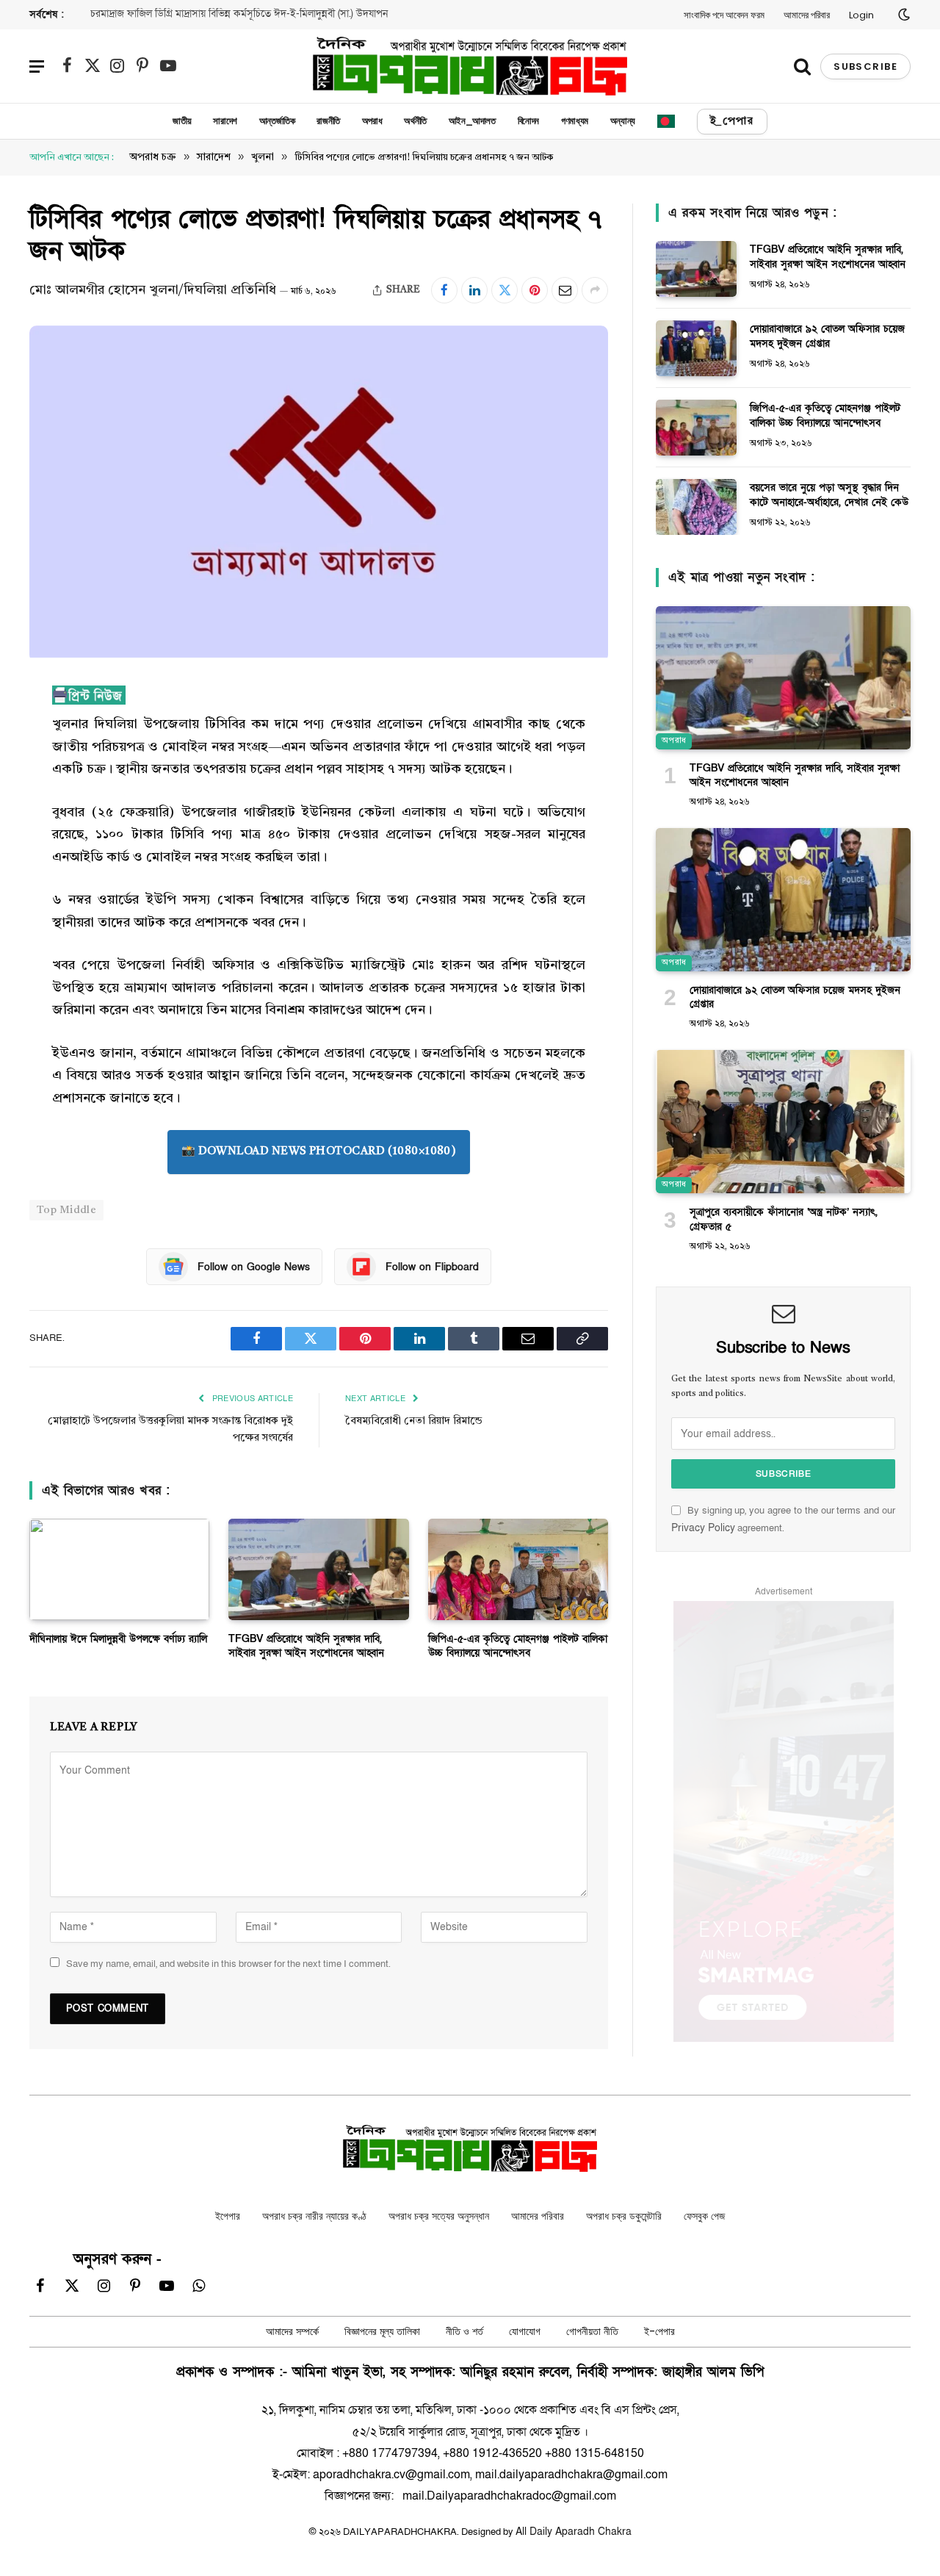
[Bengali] (666, 121)
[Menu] (37, 66)
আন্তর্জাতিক (277, 121)
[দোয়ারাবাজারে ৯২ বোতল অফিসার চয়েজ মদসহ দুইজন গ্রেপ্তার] (696, 348)
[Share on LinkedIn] (474, 290)
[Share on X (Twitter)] (505, 290)
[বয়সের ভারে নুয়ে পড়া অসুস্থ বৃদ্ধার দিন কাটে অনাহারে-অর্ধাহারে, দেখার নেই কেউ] (696, 507)
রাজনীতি (328, 121)
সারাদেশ (225, 121)
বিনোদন (528, 121)
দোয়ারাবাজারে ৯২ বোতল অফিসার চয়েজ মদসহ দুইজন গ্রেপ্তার (827, 336)
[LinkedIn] (44, 810)
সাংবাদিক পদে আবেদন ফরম (724, 15)
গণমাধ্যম (575, 121)
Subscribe (865, 66)
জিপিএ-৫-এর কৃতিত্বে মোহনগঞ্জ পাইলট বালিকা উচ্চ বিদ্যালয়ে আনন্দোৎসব (518, 1669)
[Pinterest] (44, 847)
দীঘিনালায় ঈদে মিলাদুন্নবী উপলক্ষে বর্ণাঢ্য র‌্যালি (177, 14)
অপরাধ (372, 121)
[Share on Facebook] (444, 290)
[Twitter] (44, 772)
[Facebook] (44, 735)
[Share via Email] (565, 290)
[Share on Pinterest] (535, 290)
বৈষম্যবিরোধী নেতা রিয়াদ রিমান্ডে (414, 1443)
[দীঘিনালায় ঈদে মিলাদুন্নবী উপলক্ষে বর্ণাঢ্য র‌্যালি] (119, 1592)
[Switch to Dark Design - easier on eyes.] (903, 15)
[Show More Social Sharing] (595, 290)
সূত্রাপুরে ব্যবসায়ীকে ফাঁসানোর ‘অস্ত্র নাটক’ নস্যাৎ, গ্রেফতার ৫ (784, 1219)
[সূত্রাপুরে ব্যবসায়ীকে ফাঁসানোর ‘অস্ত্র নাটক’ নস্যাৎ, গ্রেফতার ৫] (783, 1122)
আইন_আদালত (472, 121)
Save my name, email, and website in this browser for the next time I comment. (228, 1986)
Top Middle (66, 1233)
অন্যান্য (623, 121)
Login (861, 15)
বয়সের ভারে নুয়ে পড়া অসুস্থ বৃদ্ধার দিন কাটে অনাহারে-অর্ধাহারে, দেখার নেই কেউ (829, 495)
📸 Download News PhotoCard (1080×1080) (339, 1174)
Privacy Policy (703, 1528)
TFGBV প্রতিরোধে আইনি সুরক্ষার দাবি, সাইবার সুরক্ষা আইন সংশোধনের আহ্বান (306, 1669)
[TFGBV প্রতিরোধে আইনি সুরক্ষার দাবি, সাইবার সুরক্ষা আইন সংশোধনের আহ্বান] (318, 1592)
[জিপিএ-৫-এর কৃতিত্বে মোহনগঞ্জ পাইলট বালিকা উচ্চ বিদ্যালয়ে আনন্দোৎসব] (518, 1592)
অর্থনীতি (415, 121)
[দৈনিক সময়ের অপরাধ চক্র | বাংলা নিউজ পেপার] (470, 66)
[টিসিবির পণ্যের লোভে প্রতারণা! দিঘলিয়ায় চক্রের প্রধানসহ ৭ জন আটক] (319, 654)
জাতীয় (182, 121)
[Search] (802, 66)
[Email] (44, 885)
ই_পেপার (732, 121)
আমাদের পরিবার (807, 15)
